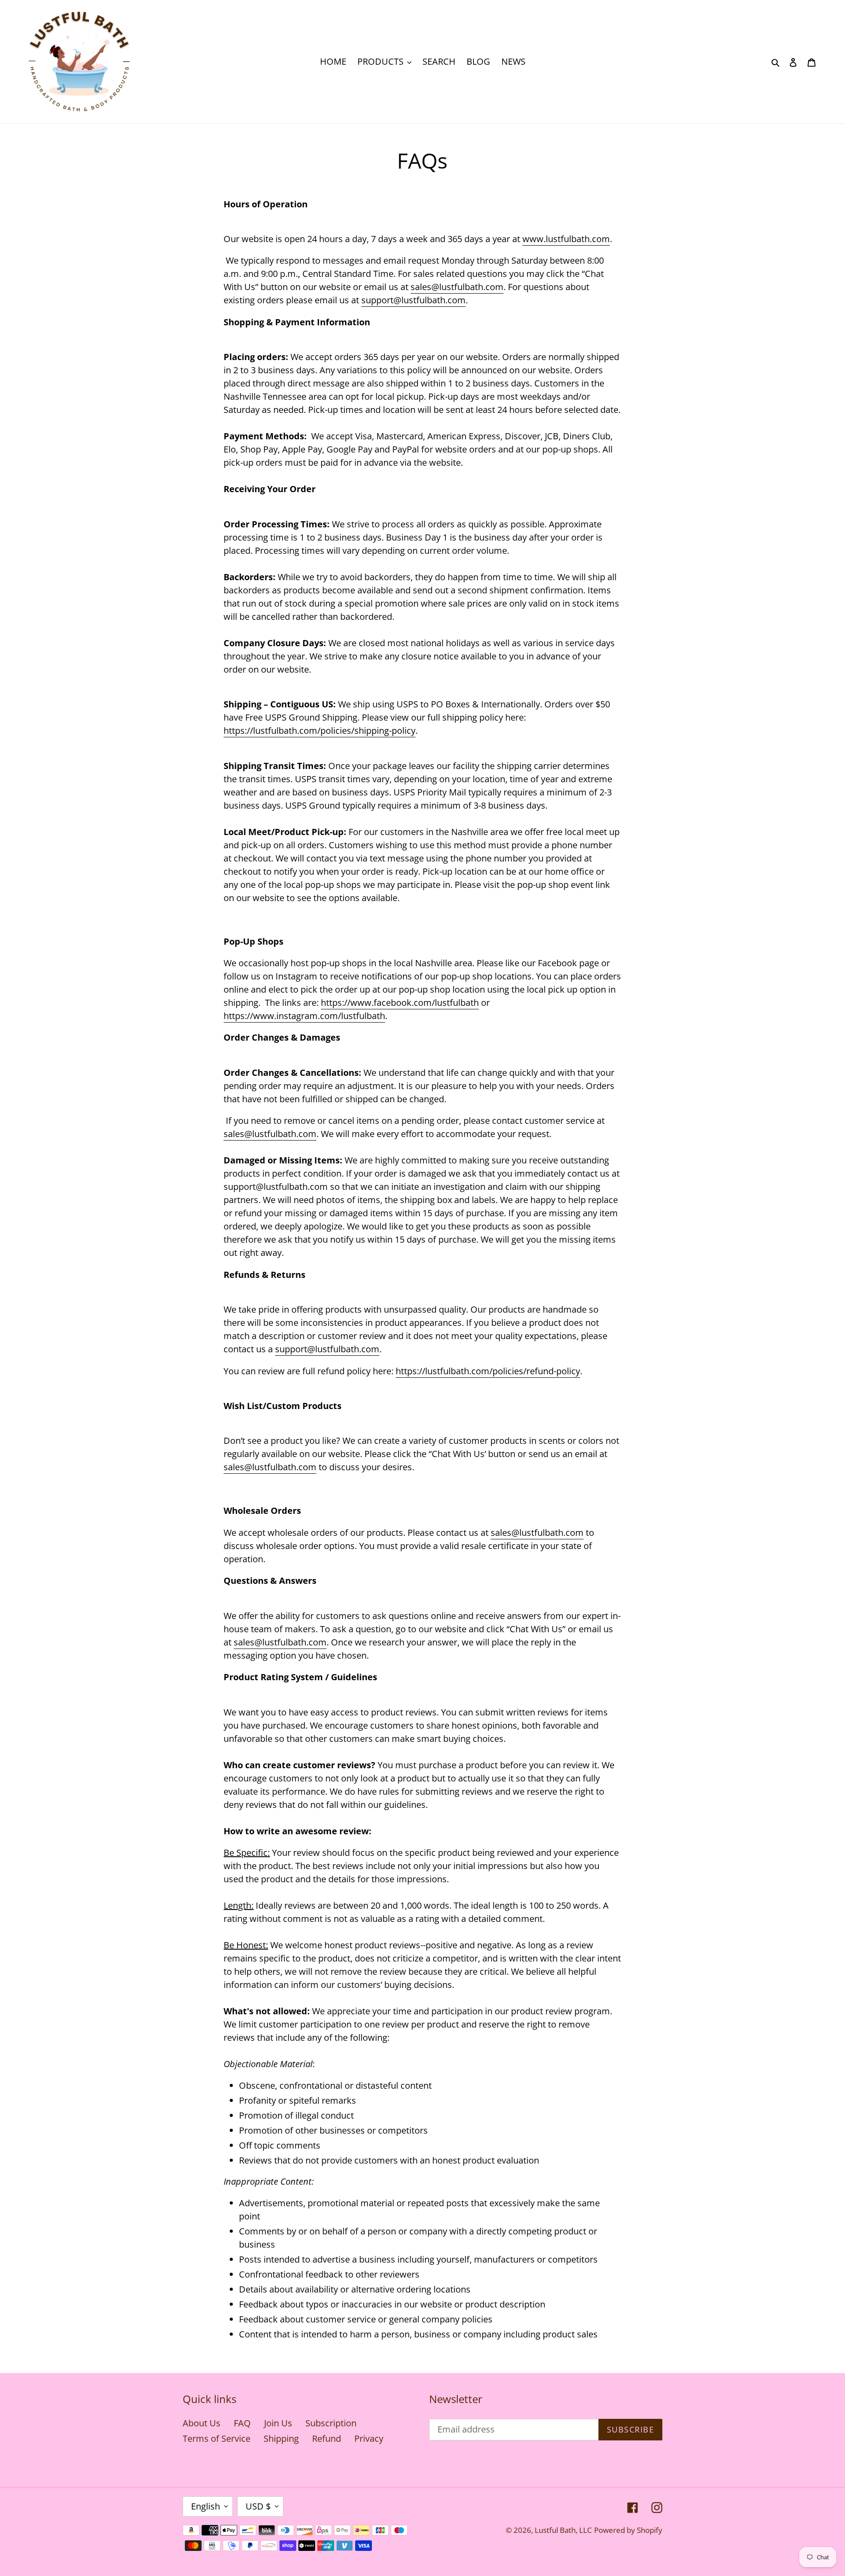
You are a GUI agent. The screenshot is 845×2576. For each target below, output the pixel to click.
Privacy (369, 2438)
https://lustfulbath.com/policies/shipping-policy (320, 730)
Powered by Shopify (628, 2530)
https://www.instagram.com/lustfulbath (304, 1016)
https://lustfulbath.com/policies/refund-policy (488, 1371)
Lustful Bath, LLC (563, 2530)
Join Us (278, 2423)
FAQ (242, 2423)
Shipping (281, 2438)
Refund (327, 2438)
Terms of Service (217, 2438)
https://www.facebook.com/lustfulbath (400, 1003)
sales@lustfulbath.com (457, 287)
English (206, 2506)
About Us (202, 2423)
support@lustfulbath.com (413, 300)
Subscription (331, 2423)
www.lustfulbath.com (566, 239)
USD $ (258, 2506)
